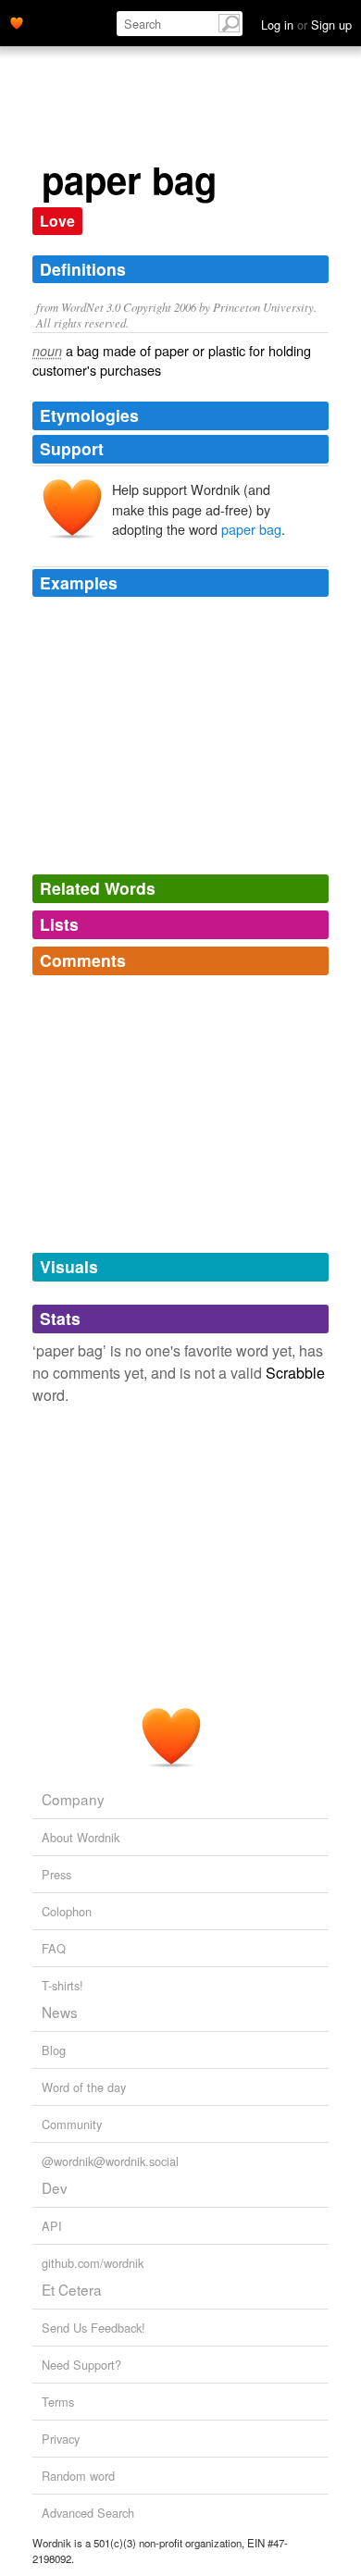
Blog (54, 2050)
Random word (78, 2476)
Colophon (67, 1911)
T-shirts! (62, 1985)
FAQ (54, 1948)
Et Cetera (72, 2289)
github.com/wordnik (93, 2263)
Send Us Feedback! (93, 2328)
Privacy (61, 2439)
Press (56, 1874)
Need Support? (81, 2365)
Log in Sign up (306, 25)
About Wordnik (81, 1837)
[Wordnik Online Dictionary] (17, 21)
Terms (58, 2402)
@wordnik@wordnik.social (110, 2161)
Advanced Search (88, 2513)
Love (57, 221)
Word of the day (84, 2087)
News (60, 2012)
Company (73, 1799)
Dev (55, 2187)
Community (72, 2124)
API (52, 2226)
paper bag (251, 529)
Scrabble (295, 1373)
